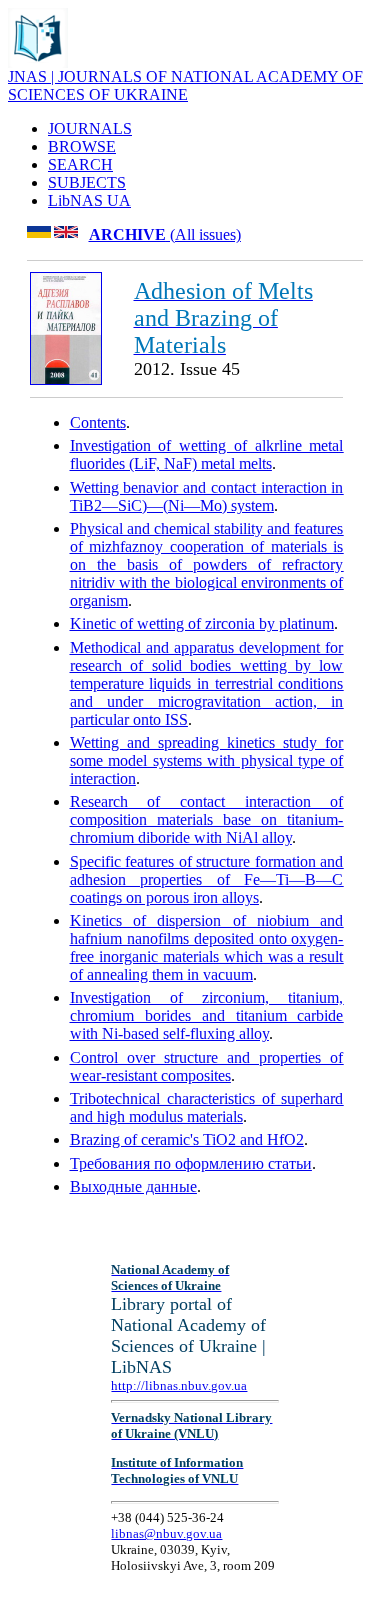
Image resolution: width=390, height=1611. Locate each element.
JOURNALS (90, 128)
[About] (38, 62)
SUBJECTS (87, 182)
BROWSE (82, 146)
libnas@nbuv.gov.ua (166, 1533)
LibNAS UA (89, 200)
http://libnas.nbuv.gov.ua (179, 1385)
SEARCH (80, 164)
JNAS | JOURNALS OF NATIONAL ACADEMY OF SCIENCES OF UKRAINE (185, 85)
